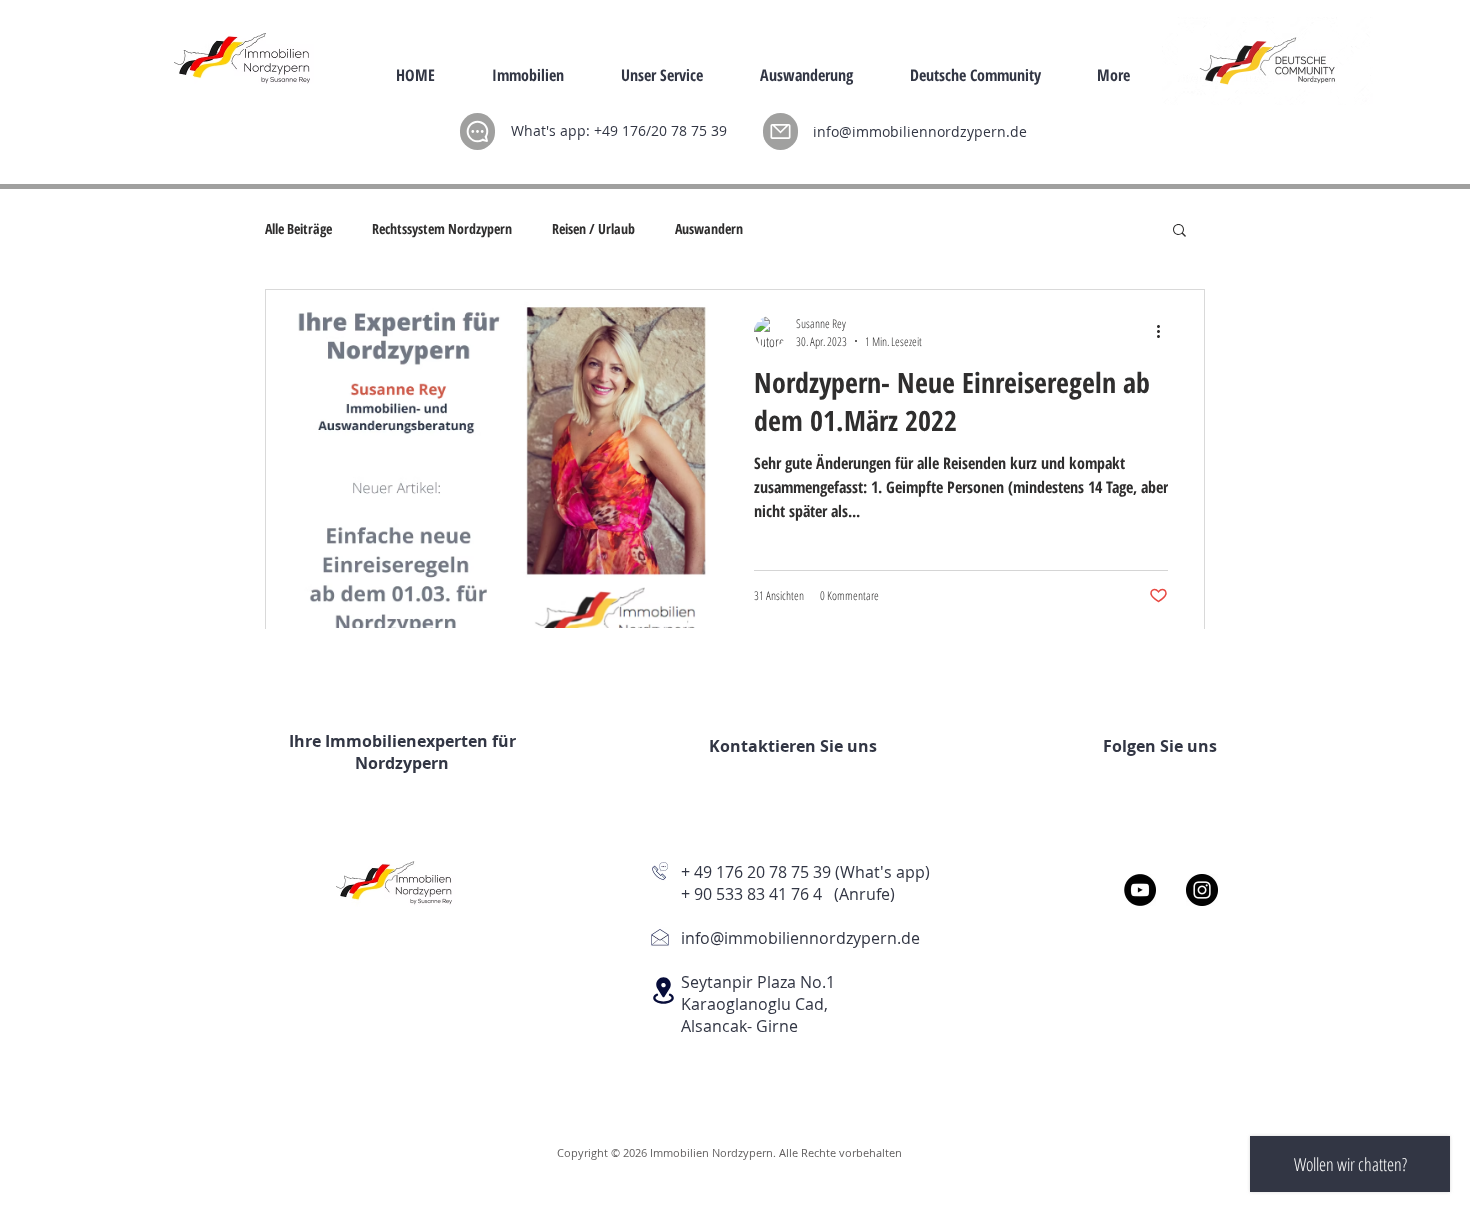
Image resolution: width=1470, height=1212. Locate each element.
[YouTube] (1140, 890)
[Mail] (780, 131)
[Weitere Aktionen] (1165, 332)
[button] (1179, 231)
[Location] (663, 990)
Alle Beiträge (298, 228)
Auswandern (709, 228)
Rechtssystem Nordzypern (442, 228)
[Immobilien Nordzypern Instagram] (1202, 890)
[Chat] (477, 131)
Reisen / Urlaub (593, 228)
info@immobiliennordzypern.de (920, 131)
